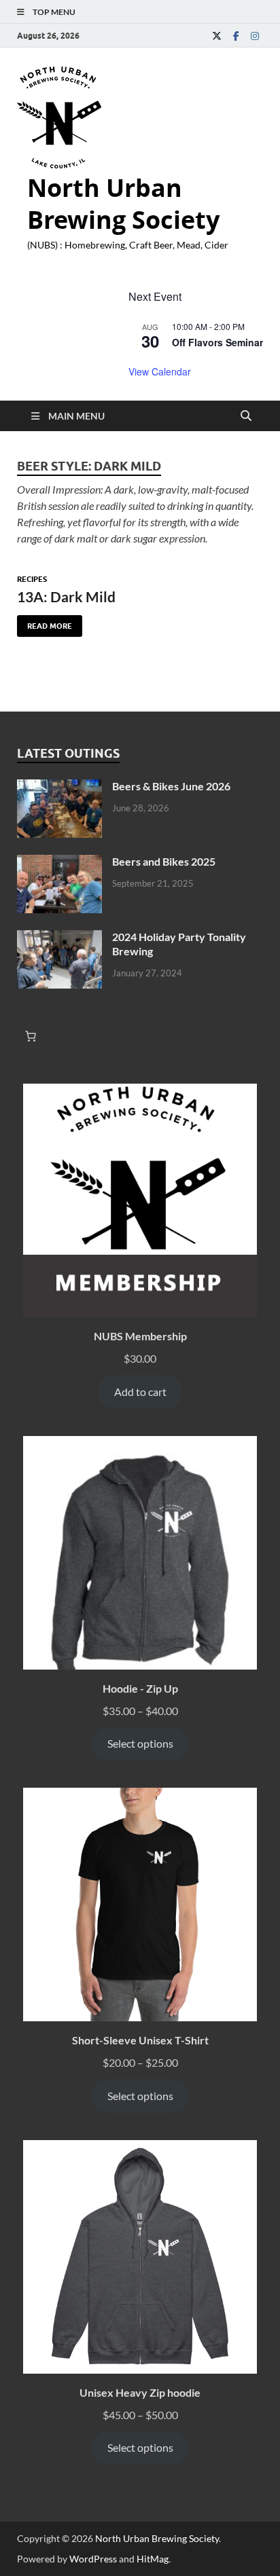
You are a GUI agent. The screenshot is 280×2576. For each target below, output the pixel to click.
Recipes (32, 579)
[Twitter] (217, 36)
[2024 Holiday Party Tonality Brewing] (59, 938)
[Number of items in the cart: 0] (31, 1036)
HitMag (153, 2559)
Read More (45, 623)
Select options (140, 1743)
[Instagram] (255, 36)
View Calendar (160, 371)
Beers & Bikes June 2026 (171, 786)
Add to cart (140, 1392)
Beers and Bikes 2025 (164, 861)
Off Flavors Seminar (217, 342)
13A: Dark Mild (66, 596)
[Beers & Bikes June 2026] (59, 787)
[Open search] (246, 416)
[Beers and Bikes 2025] (59, 863)
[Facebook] (236, 36)
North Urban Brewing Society (123, 204)
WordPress (93, 2559)
